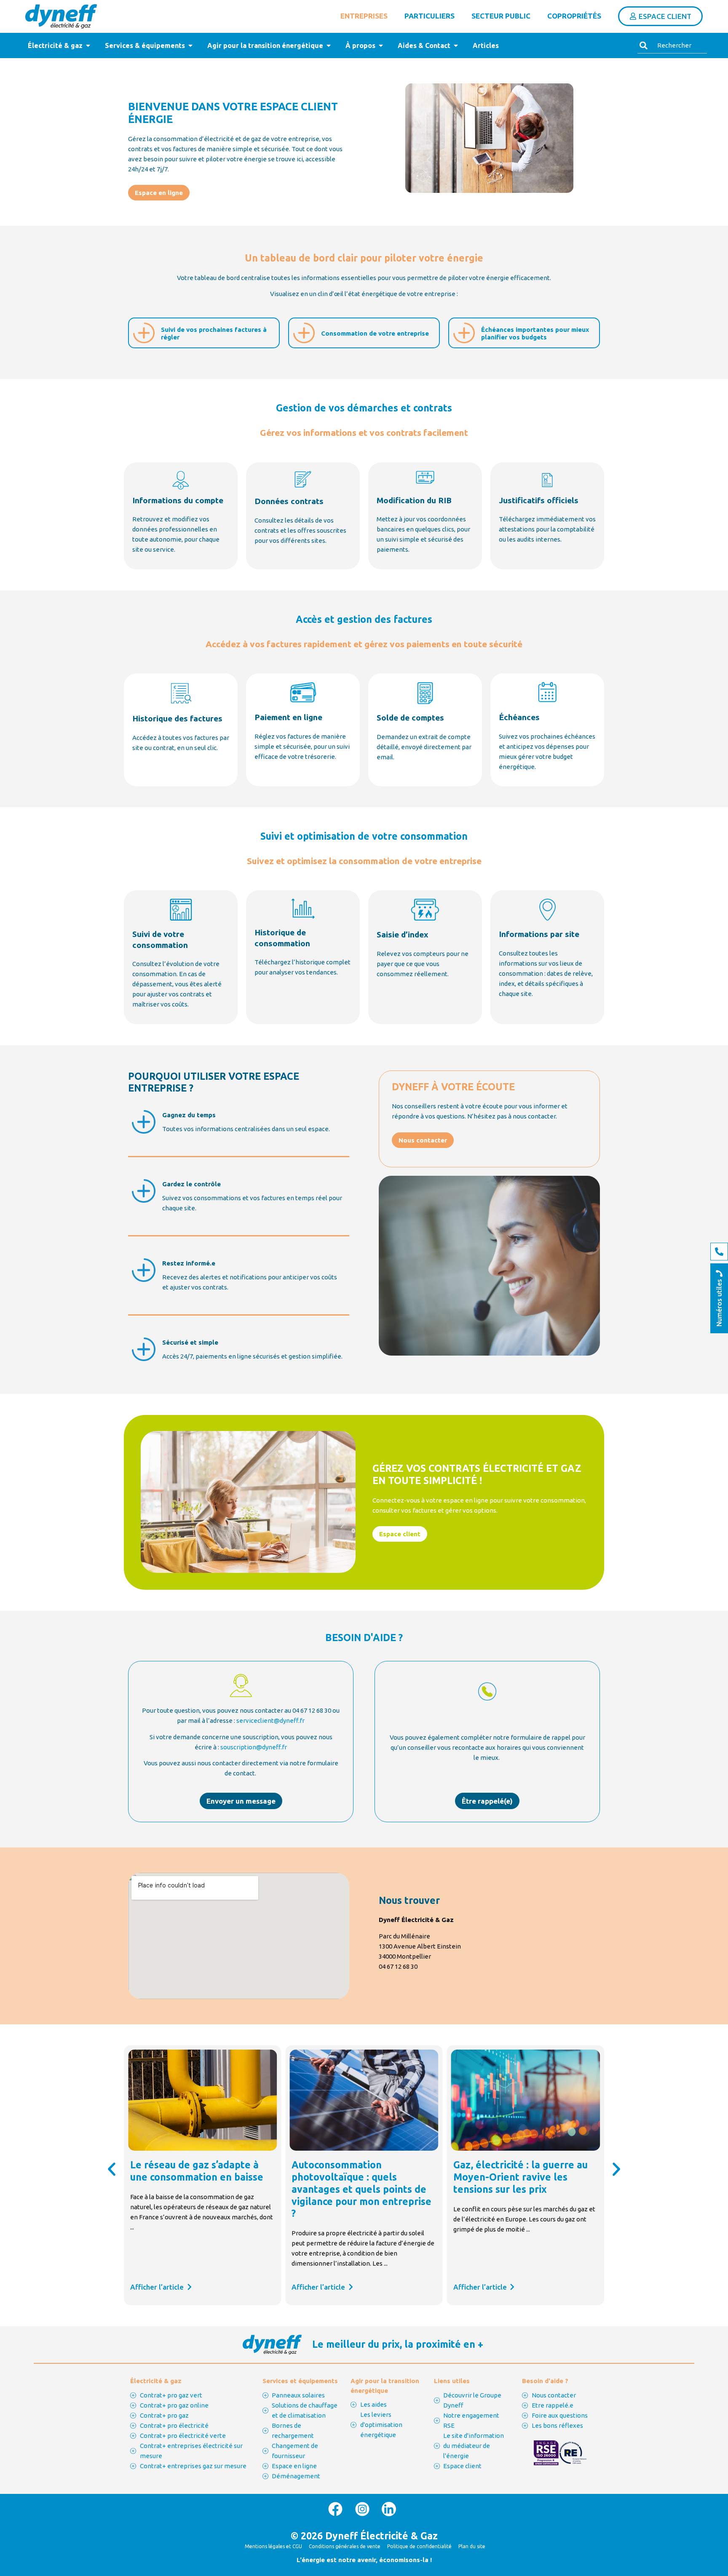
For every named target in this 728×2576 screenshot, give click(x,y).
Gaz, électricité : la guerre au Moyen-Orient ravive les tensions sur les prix (359, 2177)
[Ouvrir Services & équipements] (190, 45)
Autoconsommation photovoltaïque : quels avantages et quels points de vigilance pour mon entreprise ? (200, 2189)
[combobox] (672, 45)
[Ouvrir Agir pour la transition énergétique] (329, 45)
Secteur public (501, 16)
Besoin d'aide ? (545, 2381)
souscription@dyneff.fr (254, 1747)
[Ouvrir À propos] (381, 45)
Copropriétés (574, 16)
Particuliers (430, 16)
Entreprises (364, 16)
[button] (112, 2169)
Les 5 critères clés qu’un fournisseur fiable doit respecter (509, 2177)
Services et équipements (300, 2381)
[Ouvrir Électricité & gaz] (88, 45)
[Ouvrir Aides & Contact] (456, 45)
